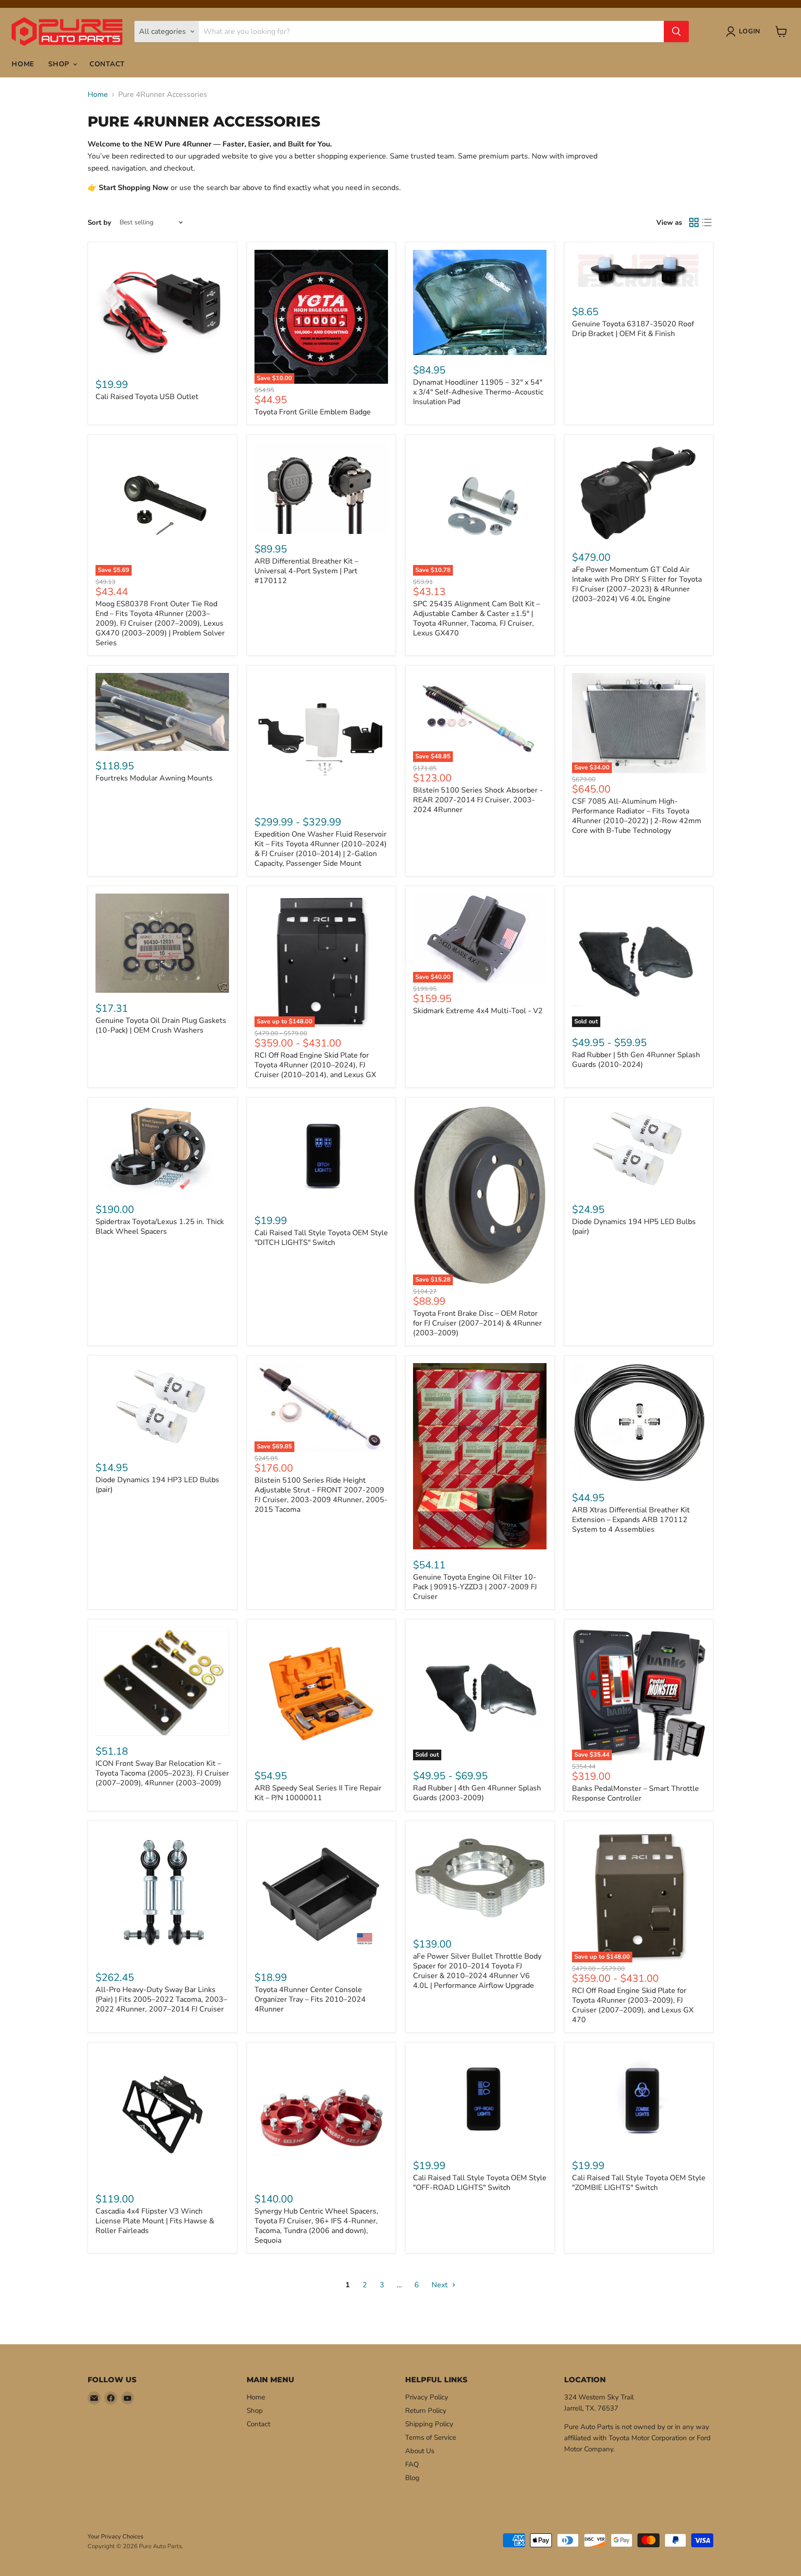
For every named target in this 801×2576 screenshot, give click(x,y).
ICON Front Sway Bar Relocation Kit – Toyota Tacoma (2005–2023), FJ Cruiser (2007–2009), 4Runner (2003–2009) (162, 1773)
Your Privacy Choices (115, 2537)
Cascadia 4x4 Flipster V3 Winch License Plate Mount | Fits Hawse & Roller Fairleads (155, 2221)
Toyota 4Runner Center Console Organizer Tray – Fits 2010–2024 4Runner (310, 1999)
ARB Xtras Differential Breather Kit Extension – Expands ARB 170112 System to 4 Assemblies (631, 1520)
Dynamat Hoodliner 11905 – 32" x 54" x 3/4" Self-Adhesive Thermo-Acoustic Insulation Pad (478, 392)
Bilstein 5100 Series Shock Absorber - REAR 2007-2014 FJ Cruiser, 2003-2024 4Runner (478, 800)
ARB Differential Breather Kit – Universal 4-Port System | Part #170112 (306, 571)
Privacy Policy (427, 2397)
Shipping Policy (429, 2424)
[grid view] (694, 222)
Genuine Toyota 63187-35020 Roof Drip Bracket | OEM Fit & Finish (633, 329)
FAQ (412, 2464)
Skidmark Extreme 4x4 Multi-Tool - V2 (478, 1011)
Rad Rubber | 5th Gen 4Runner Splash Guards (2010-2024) (636, 1060)
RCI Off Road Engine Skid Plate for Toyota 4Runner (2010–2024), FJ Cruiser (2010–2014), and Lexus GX (315, 1065)
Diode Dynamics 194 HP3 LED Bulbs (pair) (157, 1485)
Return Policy (426, 2411)
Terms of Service (431, 2437)
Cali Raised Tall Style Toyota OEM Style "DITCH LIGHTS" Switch (321, 1238)
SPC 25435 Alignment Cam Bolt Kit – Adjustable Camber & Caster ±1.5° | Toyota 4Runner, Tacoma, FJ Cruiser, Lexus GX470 (477, 619)
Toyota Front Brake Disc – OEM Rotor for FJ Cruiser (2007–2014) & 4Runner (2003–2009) (477, 1323)
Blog (412, 2478)
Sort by (99, 223)
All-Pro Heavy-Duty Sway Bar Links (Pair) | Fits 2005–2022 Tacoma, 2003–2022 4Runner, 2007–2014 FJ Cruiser (161, 1999)
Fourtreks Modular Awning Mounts (154, 778)
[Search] (676, 32)
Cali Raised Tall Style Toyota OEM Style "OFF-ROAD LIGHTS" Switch (480, 2183)
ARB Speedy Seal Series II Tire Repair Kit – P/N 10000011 (318, 1793)
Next (441, 2285)
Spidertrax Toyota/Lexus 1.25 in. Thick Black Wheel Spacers (160, 1227)
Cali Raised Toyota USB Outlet (147, 397)
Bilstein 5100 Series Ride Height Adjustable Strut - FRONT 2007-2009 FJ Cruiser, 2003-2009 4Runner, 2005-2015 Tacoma (321, 1495)
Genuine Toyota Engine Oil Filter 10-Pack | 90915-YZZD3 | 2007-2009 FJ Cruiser (475, 1587)
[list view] (707, 222)
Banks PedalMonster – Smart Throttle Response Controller (636, 1793)
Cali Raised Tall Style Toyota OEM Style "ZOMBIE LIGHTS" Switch (639, 2183)
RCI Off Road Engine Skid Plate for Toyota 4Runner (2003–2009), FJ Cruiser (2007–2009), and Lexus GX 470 (633, 2005)
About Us (420, 2451)
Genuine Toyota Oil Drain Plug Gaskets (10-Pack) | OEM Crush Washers (161, 1025)
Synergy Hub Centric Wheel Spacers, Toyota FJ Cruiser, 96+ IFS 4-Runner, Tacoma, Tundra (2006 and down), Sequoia (316, 2226)
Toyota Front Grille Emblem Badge (313, 412)
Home (23, 64)
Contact (107, 64)
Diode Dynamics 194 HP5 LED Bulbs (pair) (634, 1227)
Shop (60, 64)
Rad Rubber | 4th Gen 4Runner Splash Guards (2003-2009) (477, 1793)
